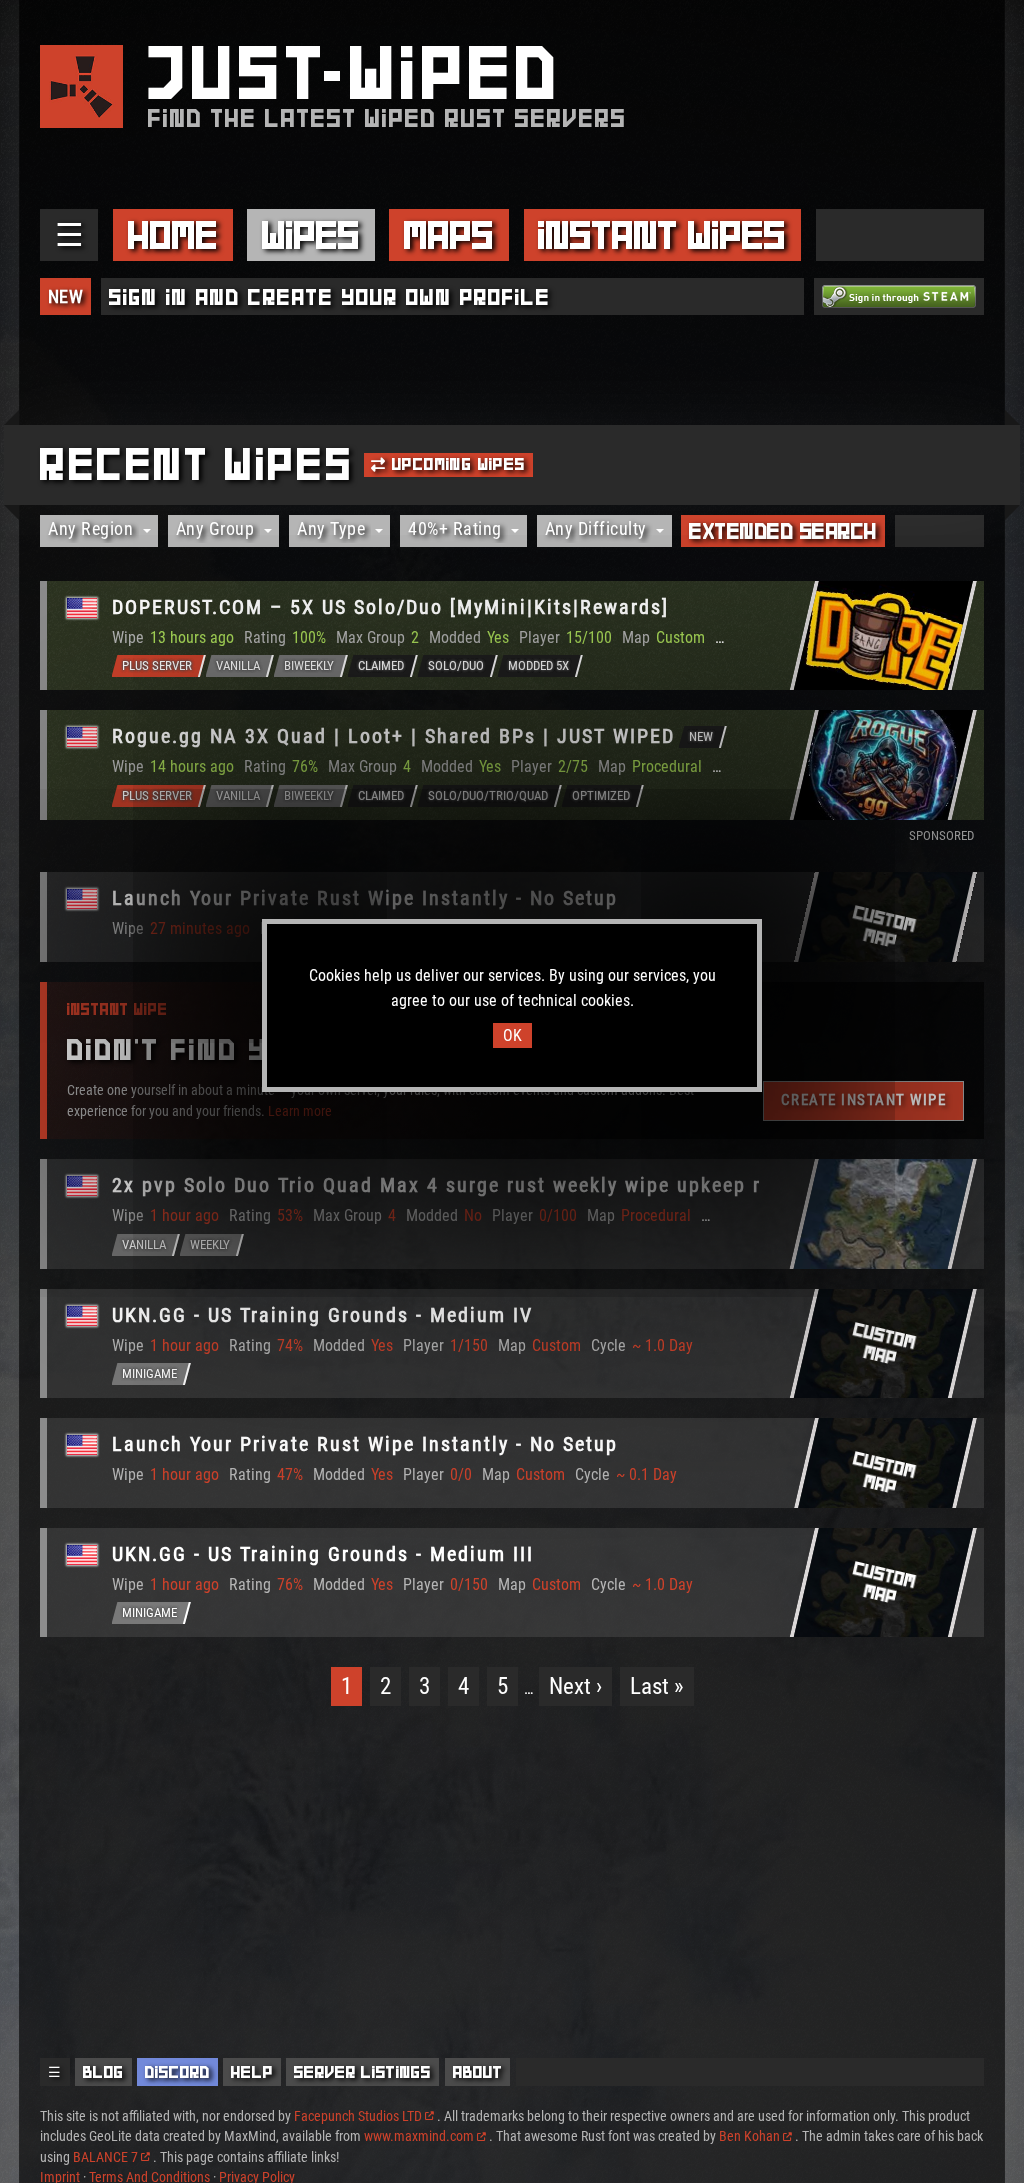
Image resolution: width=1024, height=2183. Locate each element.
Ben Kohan (749, 2136)
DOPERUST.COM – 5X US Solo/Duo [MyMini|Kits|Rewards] (390, 607)
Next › (575, 1686)
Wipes (311, 235)
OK (512, 1035)
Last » (657, 1686)
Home (173, 235)
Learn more (300, 1111)
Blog (103, 2072)
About (478, 2072)
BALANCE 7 (105, 2157)
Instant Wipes (662, 235)
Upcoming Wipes (456, 464)
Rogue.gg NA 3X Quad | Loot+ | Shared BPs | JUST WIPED (393, 736)
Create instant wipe (864, 1100)
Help (252, 2072)
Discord (177, 2072)
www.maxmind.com (419, 2136)
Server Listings (362, 2072)
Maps (449, 235)
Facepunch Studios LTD (358, 2116)
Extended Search (783, 531)
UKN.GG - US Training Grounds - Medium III (323, 1554)
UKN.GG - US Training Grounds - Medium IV (322, 1315)
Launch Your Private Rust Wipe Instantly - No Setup (365, 898)
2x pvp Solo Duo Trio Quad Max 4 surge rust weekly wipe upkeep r (436, 1185)
